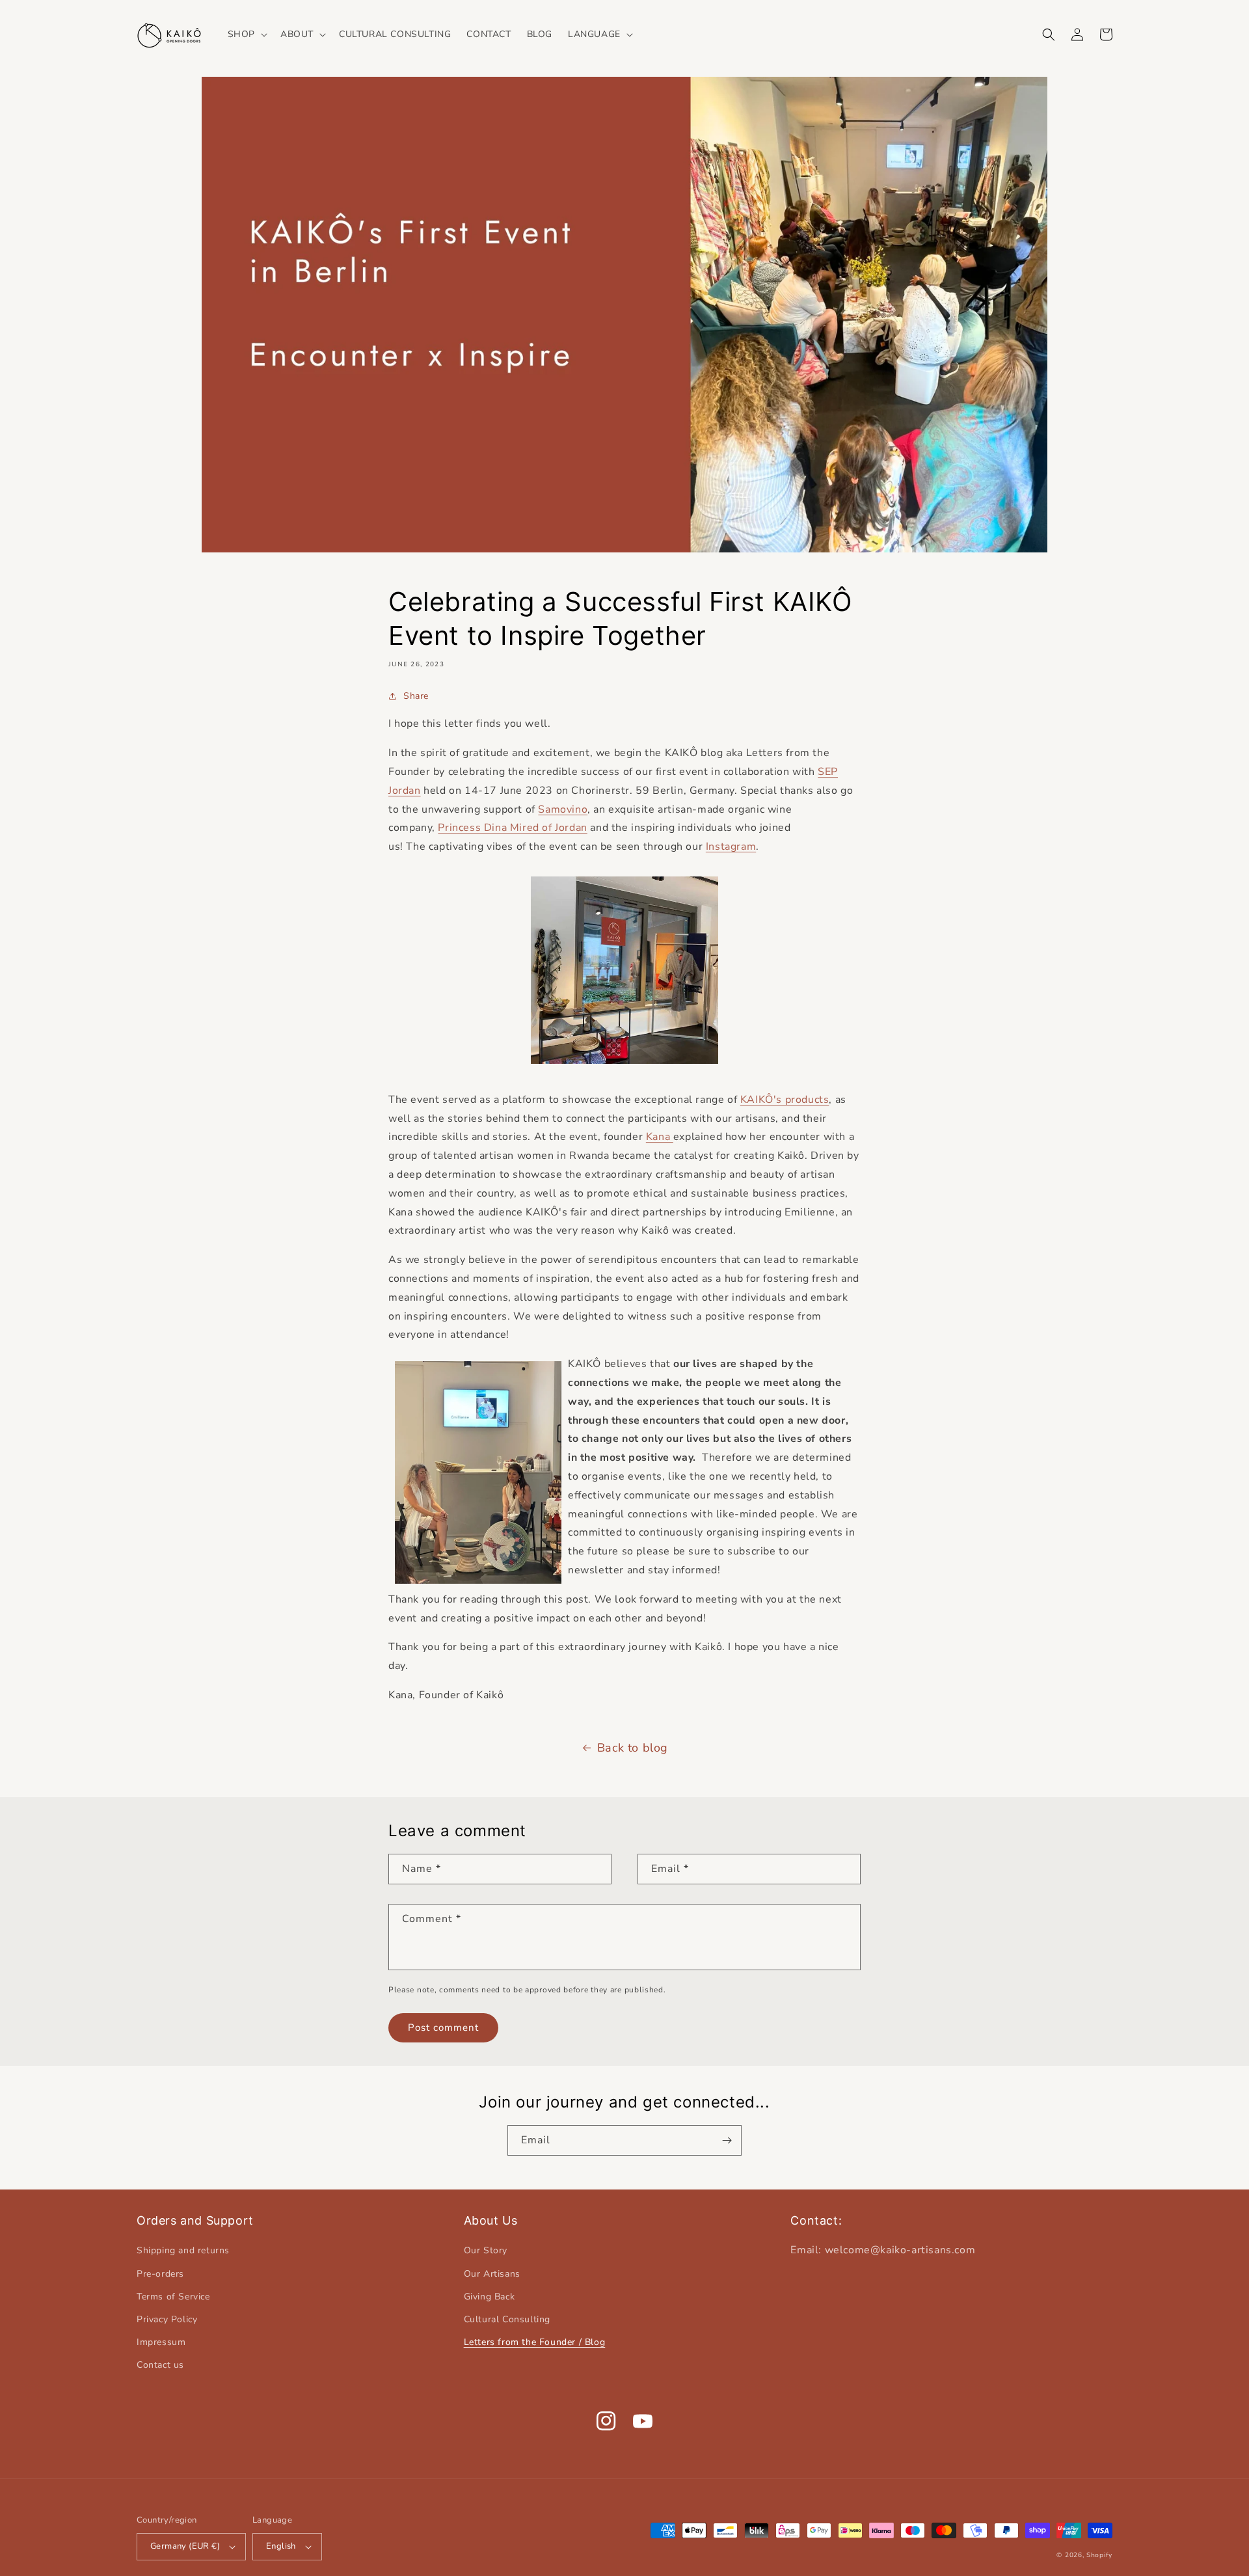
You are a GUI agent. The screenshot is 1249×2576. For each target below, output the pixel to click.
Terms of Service (173, 2297)
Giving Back (490, 2297)
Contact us (160, 2365)
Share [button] (416, 696)
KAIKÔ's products (785, 1100)
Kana (660, 1137)
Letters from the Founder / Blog (535, 2342)
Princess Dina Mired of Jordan (512, 828)
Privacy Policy (167, 2319)
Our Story (486, 2250)
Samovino (563, 809)
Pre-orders (160, 2274)
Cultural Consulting (507, 2319)
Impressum (161, 2342)
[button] (246, 34)
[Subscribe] (727, 2140)
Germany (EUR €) (185, 2546)
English (281, 2546)
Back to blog (633, 1748)
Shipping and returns (183, 2250)
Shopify (1099, 2555)
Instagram (731, 847)
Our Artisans (492, 2274)
